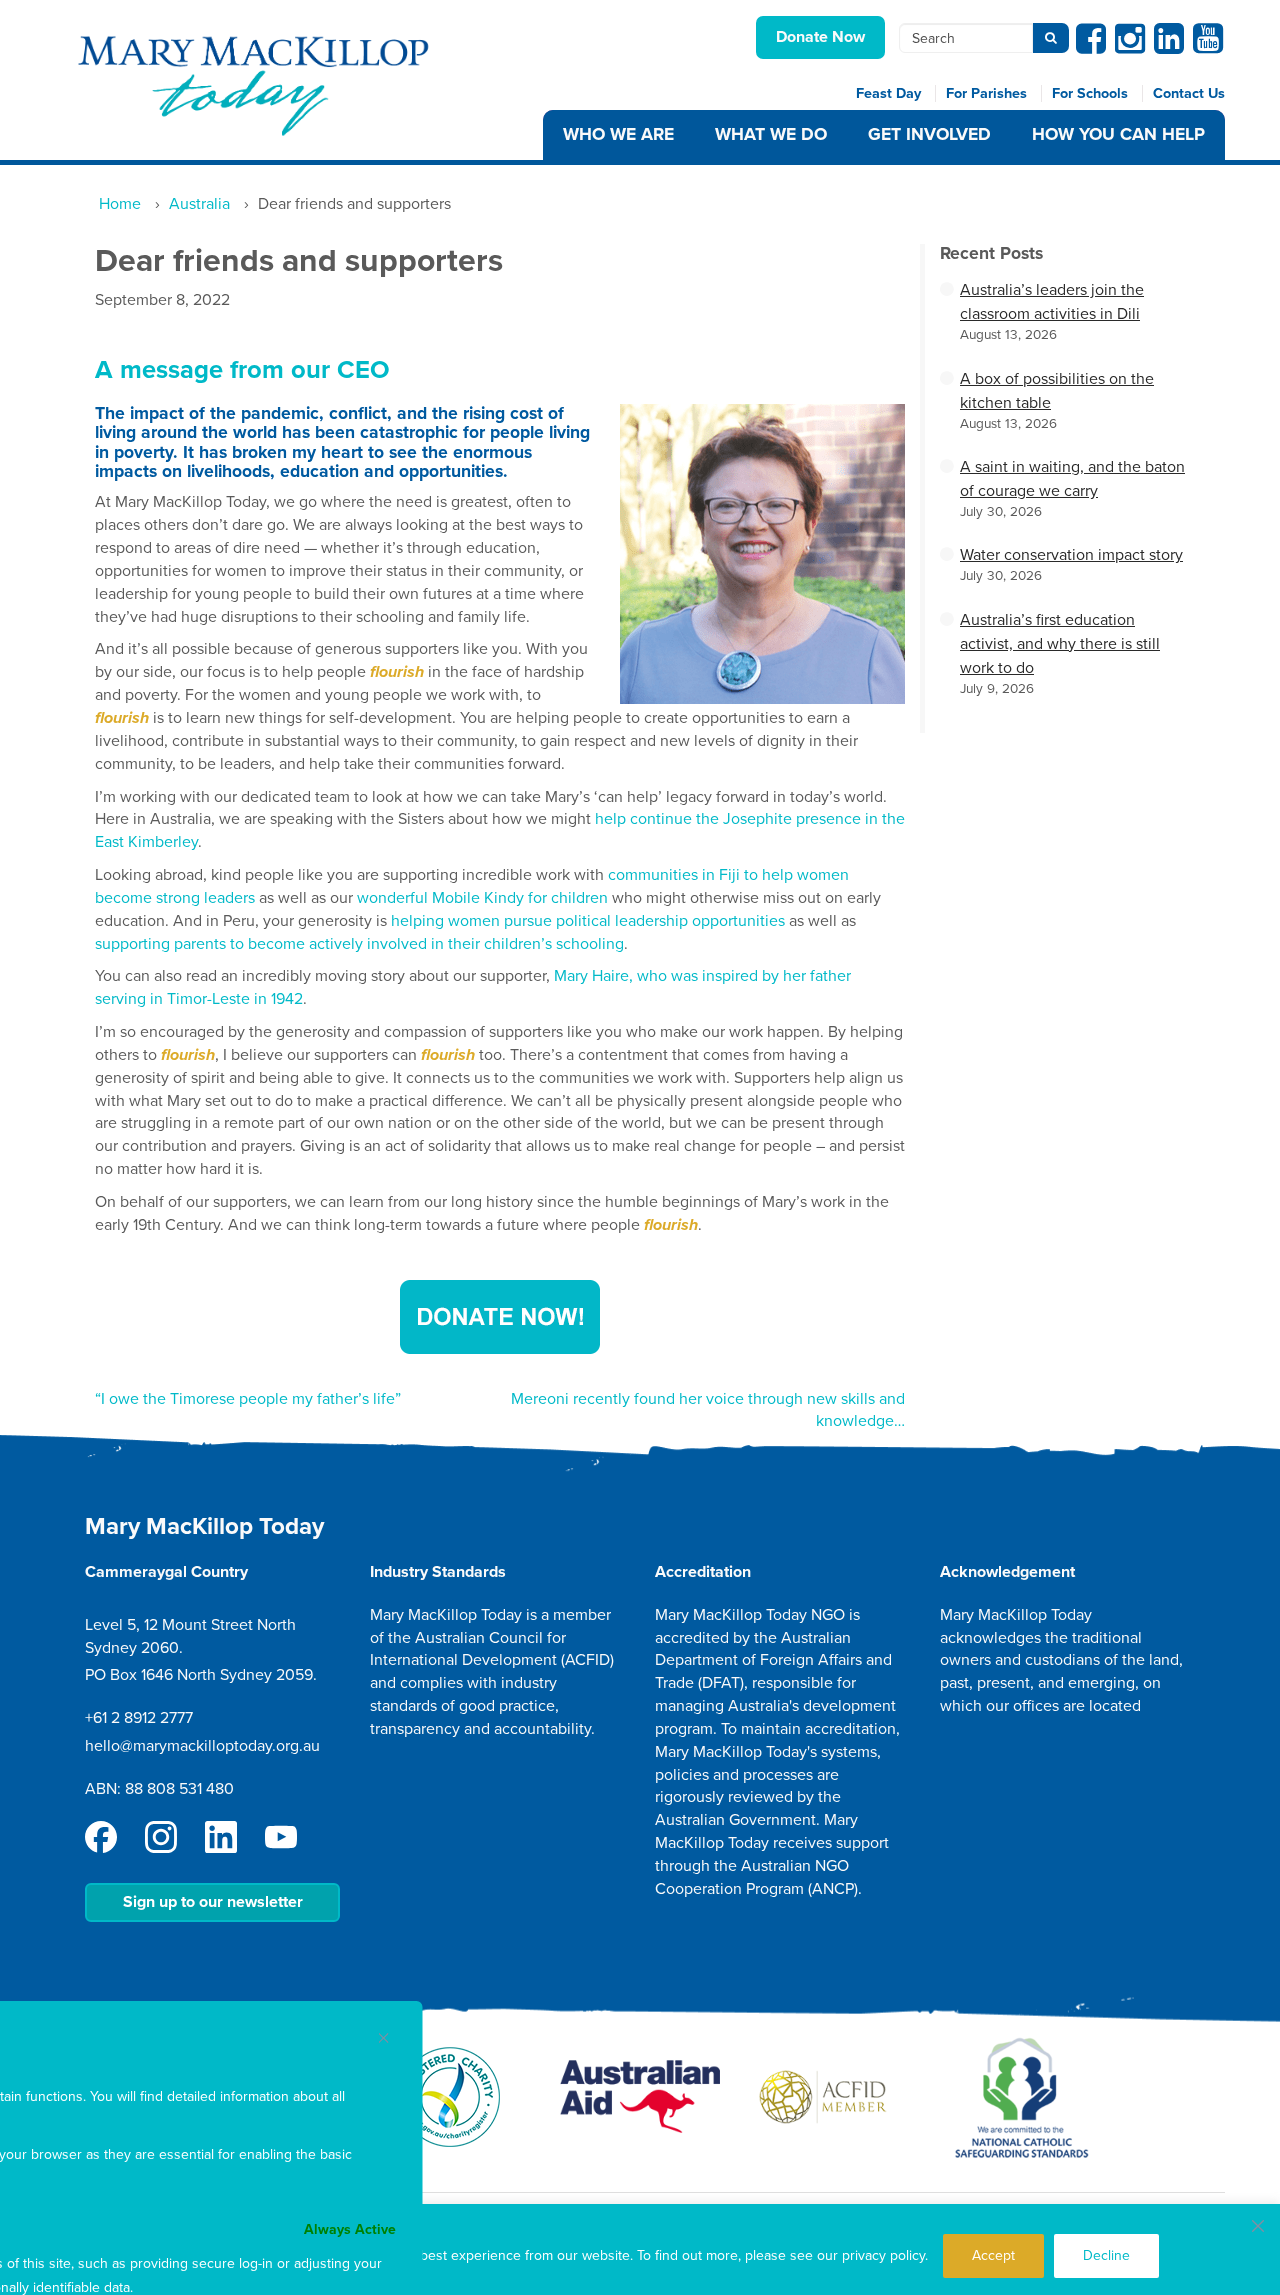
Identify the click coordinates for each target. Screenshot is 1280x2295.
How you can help (1118, 134)
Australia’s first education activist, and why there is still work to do (1060, 644)
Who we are (618, 134)
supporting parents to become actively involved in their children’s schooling (359, 944)
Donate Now (820, 37)
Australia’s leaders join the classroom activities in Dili (1052, 302)
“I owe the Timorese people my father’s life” (248, 1399)
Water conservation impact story (1071, 555)
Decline (1106, 2255)
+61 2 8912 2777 (139, 1718)
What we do (771, 134)
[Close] (1258, 2226)
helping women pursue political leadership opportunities (588, 921)
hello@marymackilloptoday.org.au (202, 1746)
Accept (993, 2255)
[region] (640, 2249)
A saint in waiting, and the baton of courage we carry (1072, 479)
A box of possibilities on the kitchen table (1057, 391)
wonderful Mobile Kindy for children (482, 898)
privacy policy (883, 2255)
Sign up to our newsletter (213, 1902)
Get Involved (929, 134)
